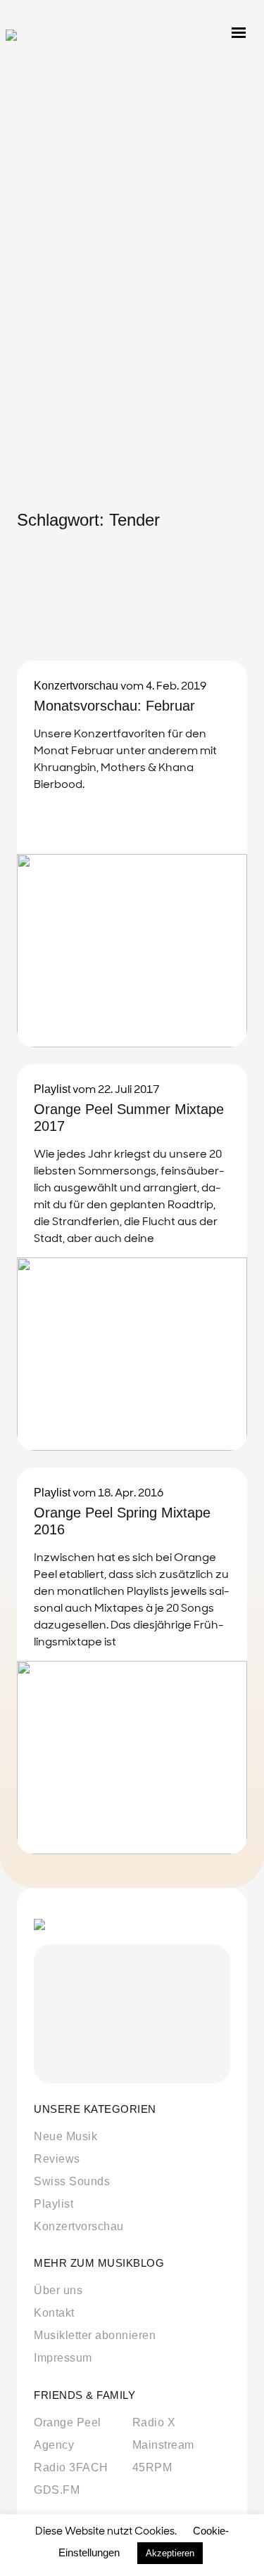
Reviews (57, 2159)
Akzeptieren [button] (170, 2553)
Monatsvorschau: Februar (114, 706)
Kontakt (54, 2313)
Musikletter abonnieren (95, 2335)
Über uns (58, 2290)
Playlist (52, 1089)
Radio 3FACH (71, 2467)
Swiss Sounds (72, 2181)
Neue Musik (65, 2136)
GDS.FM (57, 2490)
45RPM (152, 2467)
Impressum (63, 2358)
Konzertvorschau (76, 686)
